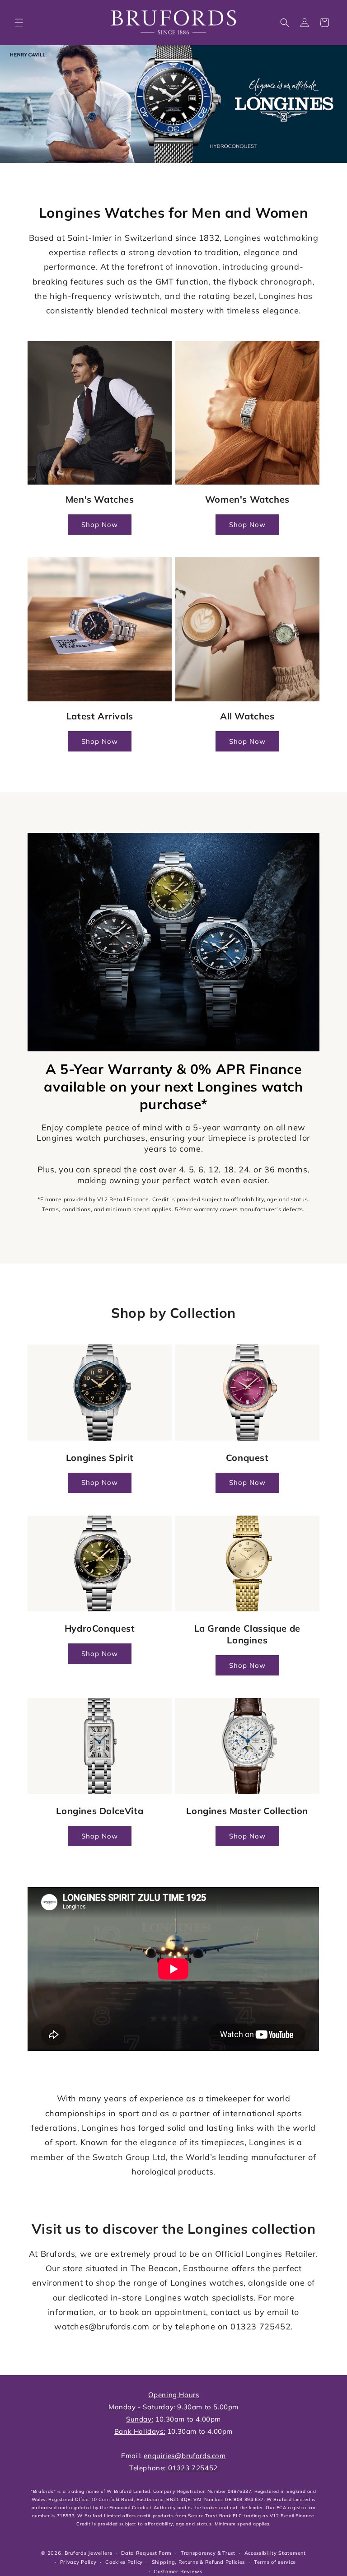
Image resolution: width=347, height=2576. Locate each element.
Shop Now (100, 525)
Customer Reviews (178, 2571)
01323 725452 (260, 2326)
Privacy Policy (78, 2562)
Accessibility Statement (275, 2553)
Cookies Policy (124, 2562)
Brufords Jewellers (89, 2553)
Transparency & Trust (208, 2553)
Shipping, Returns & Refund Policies (199, 2562)
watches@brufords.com (102, 2326)
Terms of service (275, 2562)
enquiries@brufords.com (185, 2456)
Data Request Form (146, 2553)
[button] (19, 23)
